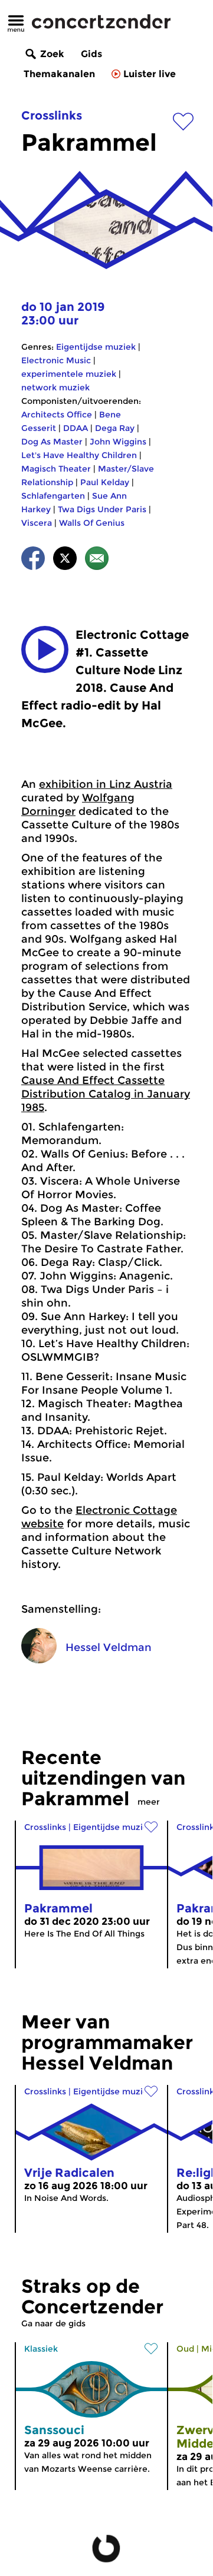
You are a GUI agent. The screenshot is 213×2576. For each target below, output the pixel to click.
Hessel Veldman (109, 1647)
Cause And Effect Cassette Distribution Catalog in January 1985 (106, 1094)
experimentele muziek (69, 374)
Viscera (37, 523)
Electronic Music (56, 360)
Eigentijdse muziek (96, 347)
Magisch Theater (56, 469)
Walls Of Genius (92, 523)
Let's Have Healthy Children (79, 455)
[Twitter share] (65, 560)
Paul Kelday (105, 482)
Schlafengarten (53, 496)
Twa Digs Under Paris (102, 509)
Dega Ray (115, 428)
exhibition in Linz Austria (106, 784)
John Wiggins (118, 442)
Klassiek (41, 2349)
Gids (91, 54)
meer (149, 1802)
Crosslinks (52, 115)
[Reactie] (97, 560)
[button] (45, 649)
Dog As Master (52, 442)
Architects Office (57, 415)
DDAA (76, 428)
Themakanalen (59, 74)
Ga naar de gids (53, 2323)
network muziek (55, 387)
